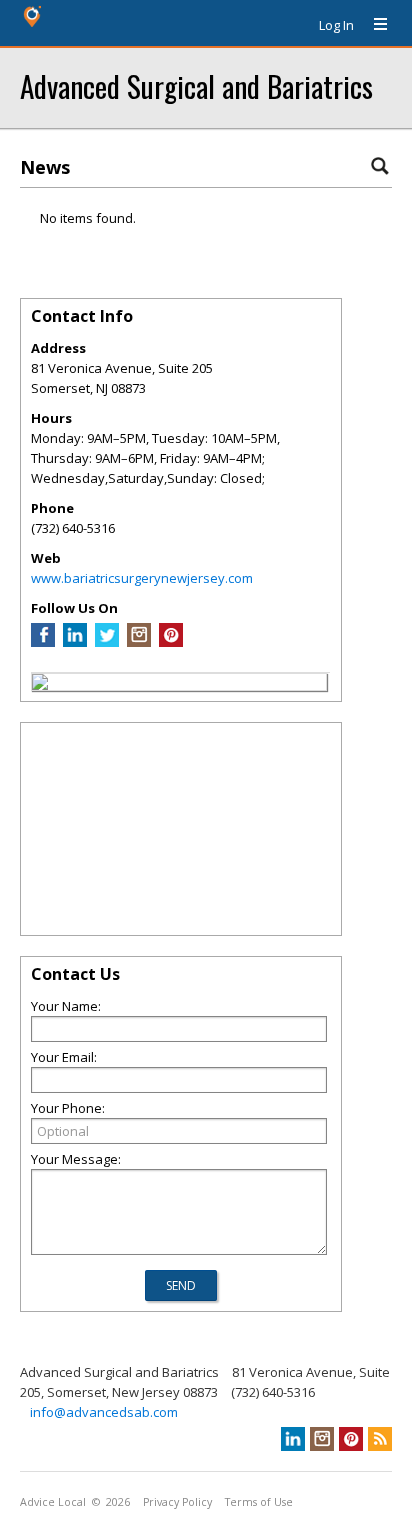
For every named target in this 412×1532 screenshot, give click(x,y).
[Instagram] (139, 642)
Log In (336, 25)
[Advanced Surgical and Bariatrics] (40, 685)
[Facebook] (43, 642)
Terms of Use (259, 1502)
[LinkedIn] (75, 642)
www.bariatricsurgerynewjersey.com (142, 578)
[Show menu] (373, 25)
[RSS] (380, 1439)
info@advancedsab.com (104, 1412)
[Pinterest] (171, 642)
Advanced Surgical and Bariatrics (196, 85)
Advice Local (53, 1502)
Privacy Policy (177, 1502)
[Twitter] (107, 642)
